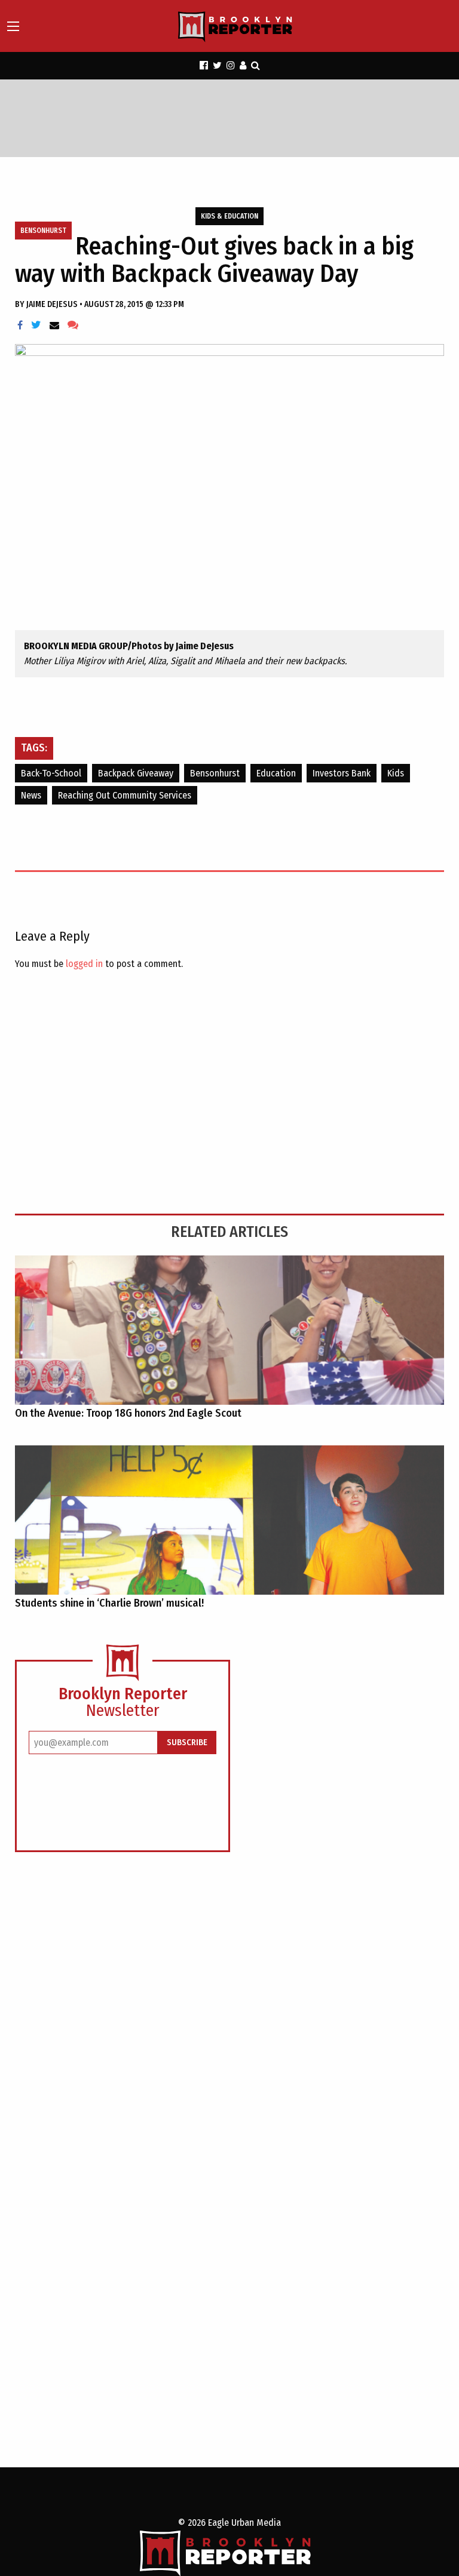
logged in (84, 964)
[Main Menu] (13, 26)
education (276, 773)
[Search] (255, 65)
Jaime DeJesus (53, 304)
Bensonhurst (43, 231)
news (31, 795)
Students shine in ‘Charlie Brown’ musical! (109, 1603)
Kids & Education (229, 216)
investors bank (342, 773)
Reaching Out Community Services (125, 795)
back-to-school (51, 773)
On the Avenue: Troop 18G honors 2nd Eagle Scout (128, 1413)
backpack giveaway (136, 773)
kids (396, 773)
